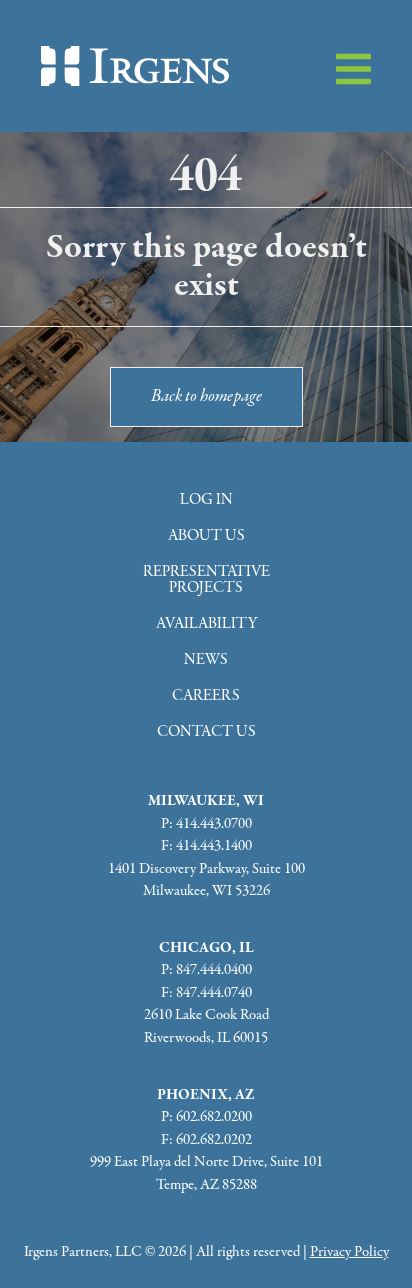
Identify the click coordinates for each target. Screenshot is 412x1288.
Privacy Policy (349, 1252)
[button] (353, 69)
